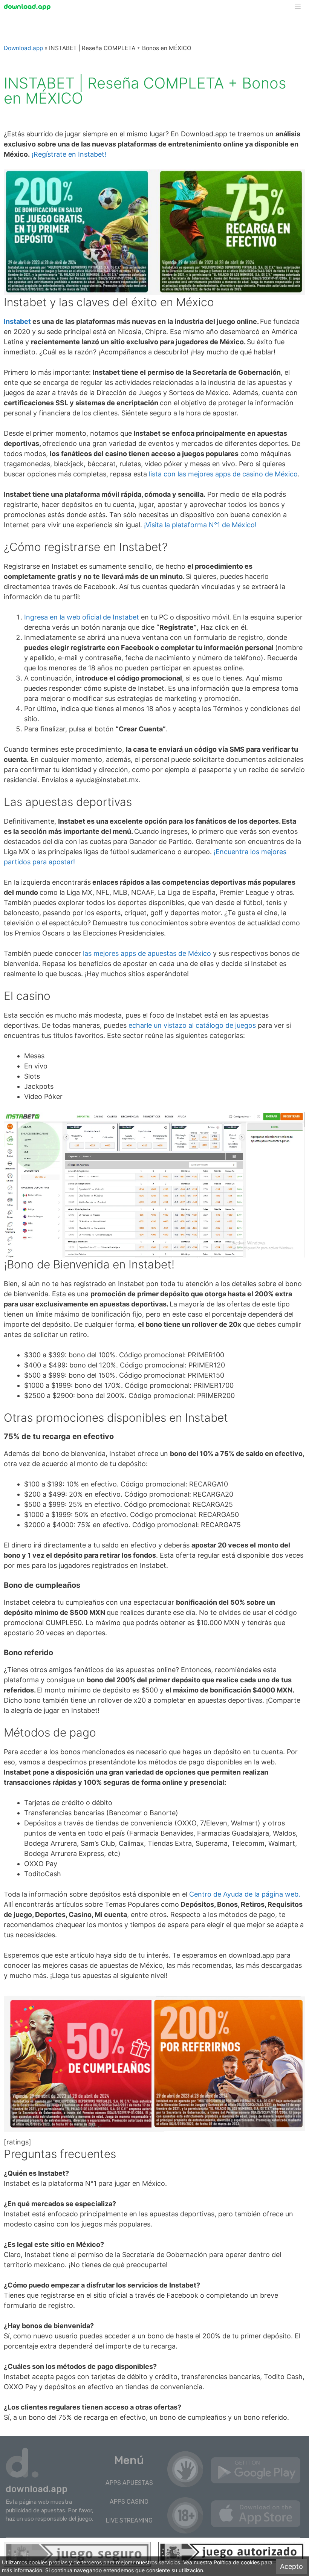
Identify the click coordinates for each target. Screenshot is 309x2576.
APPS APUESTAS (129, 2483)
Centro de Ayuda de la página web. (245, 1894)
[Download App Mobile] (29, 7)
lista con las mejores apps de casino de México (223, 474)
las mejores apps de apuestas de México (147, 953)
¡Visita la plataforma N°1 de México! (200, 525)
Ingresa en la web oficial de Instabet (82, 617)
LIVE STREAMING (129, 2520)
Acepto (291, 2566)
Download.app (23, 48)
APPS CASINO (129, 2502)
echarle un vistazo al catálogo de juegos (192, 1025)
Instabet (17, 321)
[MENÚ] (301, 7)
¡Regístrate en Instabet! (69, 154)
